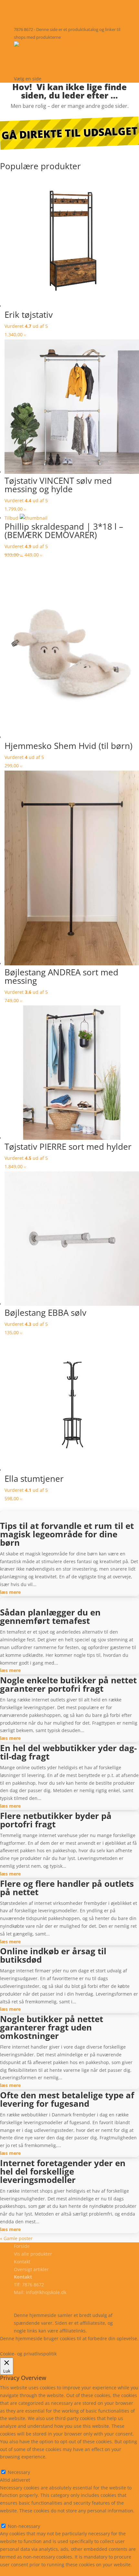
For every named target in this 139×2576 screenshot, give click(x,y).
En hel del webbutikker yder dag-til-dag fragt (68, 1752)
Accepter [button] (95, 2346)
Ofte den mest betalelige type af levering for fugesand (67, 2099)
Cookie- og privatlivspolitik (42, 2300)
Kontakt (32, 70)
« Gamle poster (16, 2238)
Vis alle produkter (53, 61)
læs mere (10, 1592)
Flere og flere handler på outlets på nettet (67, 1888)
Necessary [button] (11, 2464)
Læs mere (17, 2346)
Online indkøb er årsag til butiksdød (53, 1955)
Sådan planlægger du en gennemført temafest (50, 1616)
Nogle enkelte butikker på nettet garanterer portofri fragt (68, 1684)
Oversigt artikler (31, 2269)
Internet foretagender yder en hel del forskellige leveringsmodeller (63, 2171)
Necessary (19, 2472)
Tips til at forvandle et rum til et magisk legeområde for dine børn (67, 1534)
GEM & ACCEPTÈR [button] (19, 2572)
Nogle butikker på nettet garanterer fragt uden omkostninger (52, 2027)
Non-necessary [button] (16, 2518)
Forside (30, 52)
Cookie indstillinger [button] (56, 2346)
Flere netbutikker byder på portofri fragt (56, 1820)
